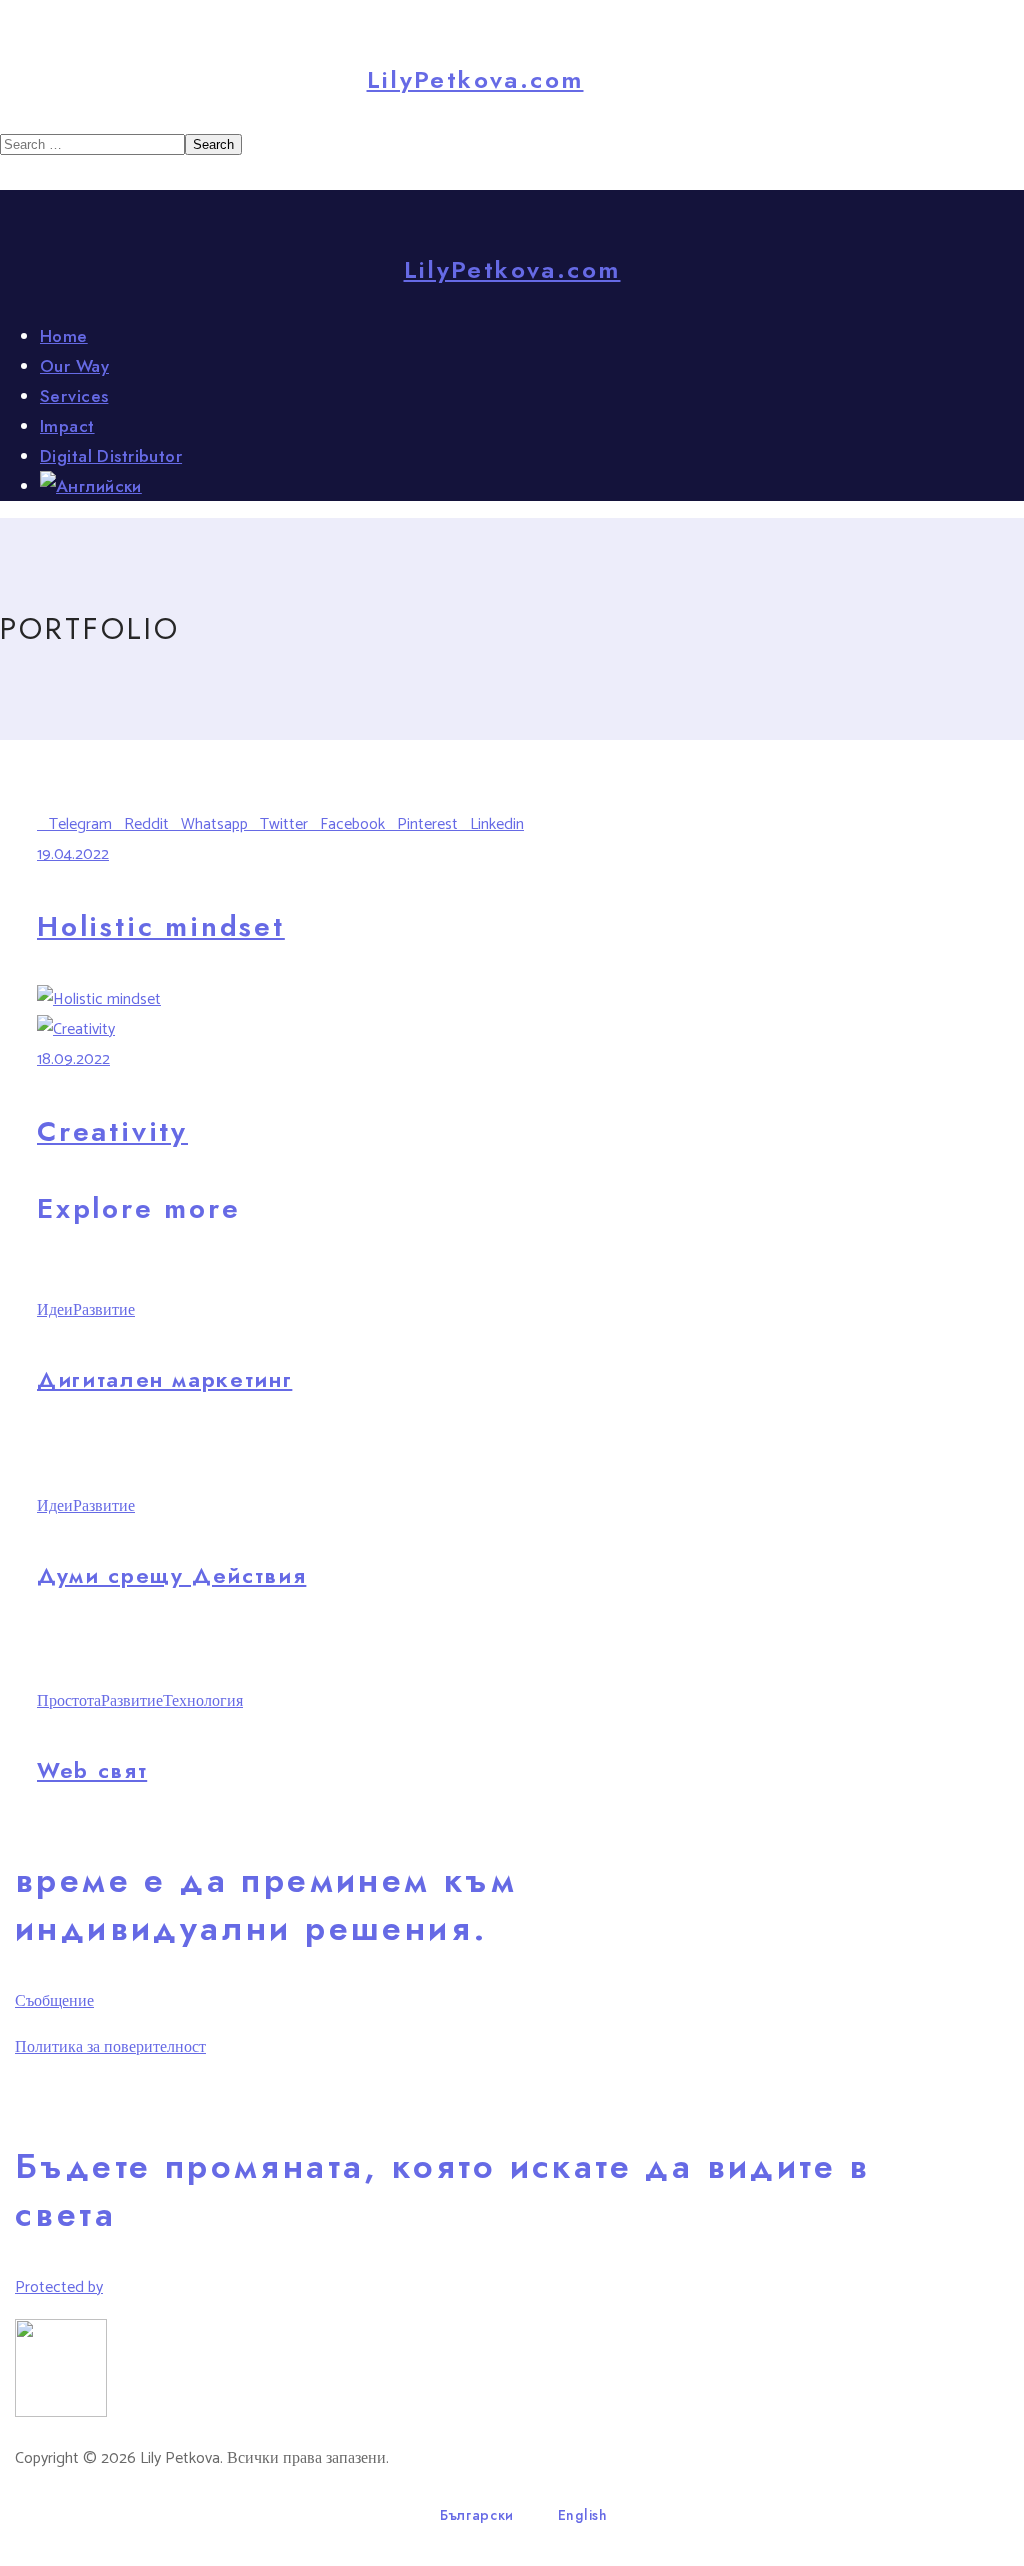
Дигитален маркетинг (164, 1379)
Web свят (92, 1770)
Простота (69, 1701)
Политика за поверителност (110, 2047)
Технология (203, 1701)
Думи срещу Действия (171, 1575)
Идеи (55, 1310)
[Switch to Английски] (532, 486)
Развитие (104, 1310)
